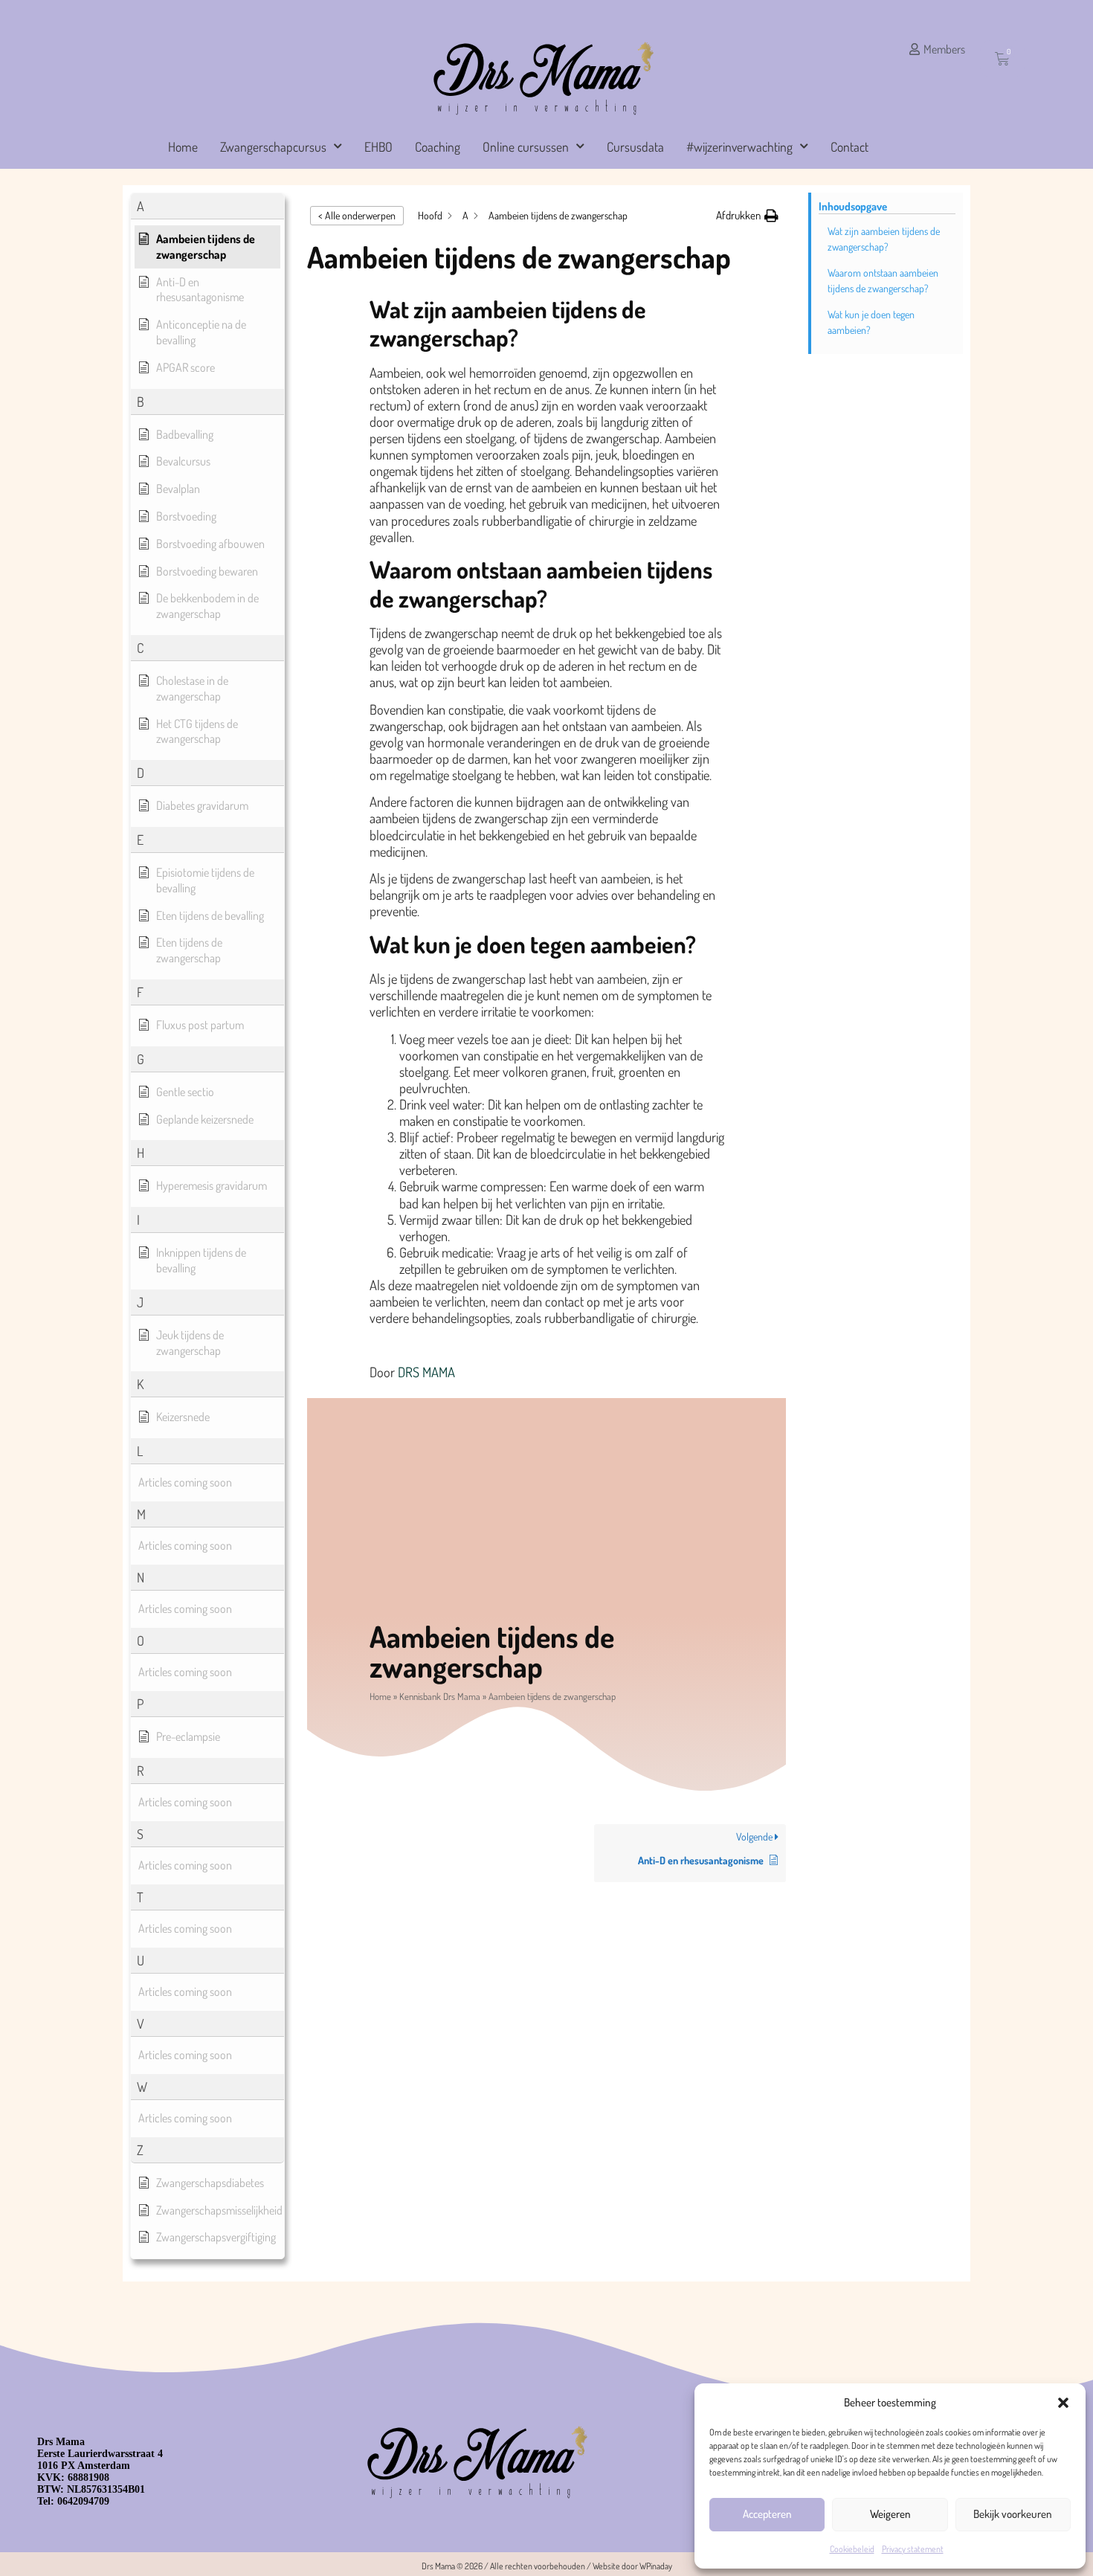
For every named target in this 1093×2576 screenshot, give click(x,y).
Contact (849, 146)
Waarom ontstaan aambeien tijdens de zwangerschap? (883, 280)
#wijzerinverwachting (739, 146)
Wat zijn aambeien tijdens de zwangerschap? (884, 239)
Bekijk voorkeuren (1013, 2514)
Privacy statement (913, 2549)
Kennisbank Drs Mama (440, 1696)
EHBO (378, 146)
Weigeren (890, 2514)
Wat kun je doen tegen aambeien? (871, 322)
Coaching (438, 146)
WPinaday (656, 2566)
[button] (1063, 2403)
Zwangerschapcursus (273, 146)
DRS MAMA (426, 1372)
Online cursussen (526, 146)
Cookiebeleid (852, 2549)
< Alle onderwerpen (357, 215)
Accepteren (767, 2514)
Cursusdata (635, 146)
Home (183, 146)
